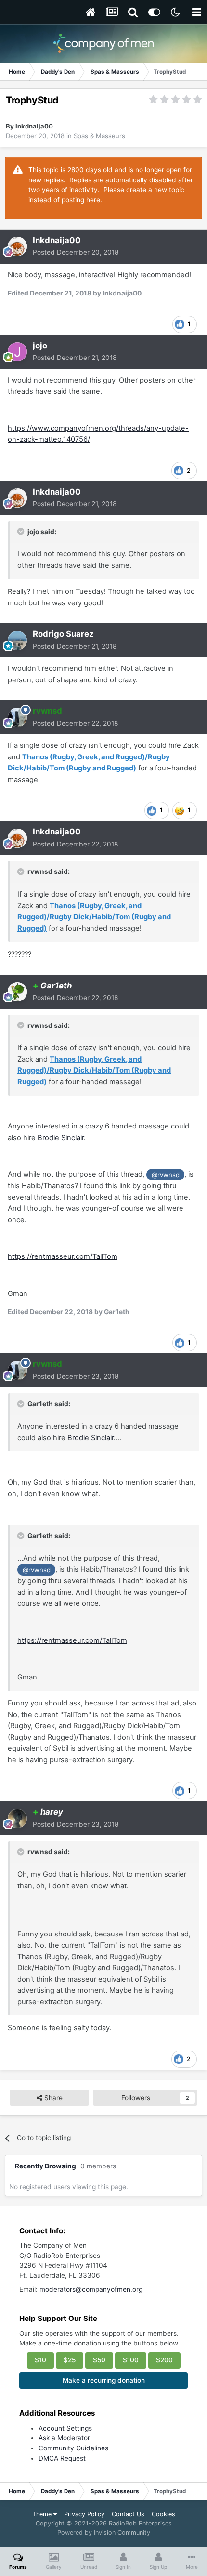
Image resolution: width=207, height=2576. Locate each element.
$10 (40, 2360)
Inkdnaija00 (34, 126)
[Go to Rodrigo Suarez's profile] (17, 641)
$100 (131, 2360)
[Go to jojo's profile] (17, 352)
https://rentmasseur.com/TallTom (63, 1256)
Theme (43, 2514)
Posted (76, 252)
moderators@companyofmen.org (91, 2289)
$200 (164, 2360)
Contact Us (128, 2514)
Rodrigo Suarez (63, 634)
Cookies (163, 2514)
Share (52, 2098)
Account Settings (65, 2428)
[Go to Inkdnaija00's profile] (17, 246)
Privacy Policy (84, 2514)
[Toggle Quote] (22, 531)
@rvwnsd (166, 1175)
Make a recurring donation (104, 2380)
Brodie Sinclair (61, 1138)
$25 (70, 2360)
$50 (99, 2360)
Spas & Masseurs (99, 136)
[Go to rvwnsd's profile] (17, 718)
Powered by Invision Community (104, 2532)
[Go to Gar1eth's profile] (17, 992)
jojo (40, 346)
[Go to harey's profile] (17, 1819)
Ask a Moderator (64, 2438)
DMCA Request (62, 2458)
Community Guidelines (73, 2448)
